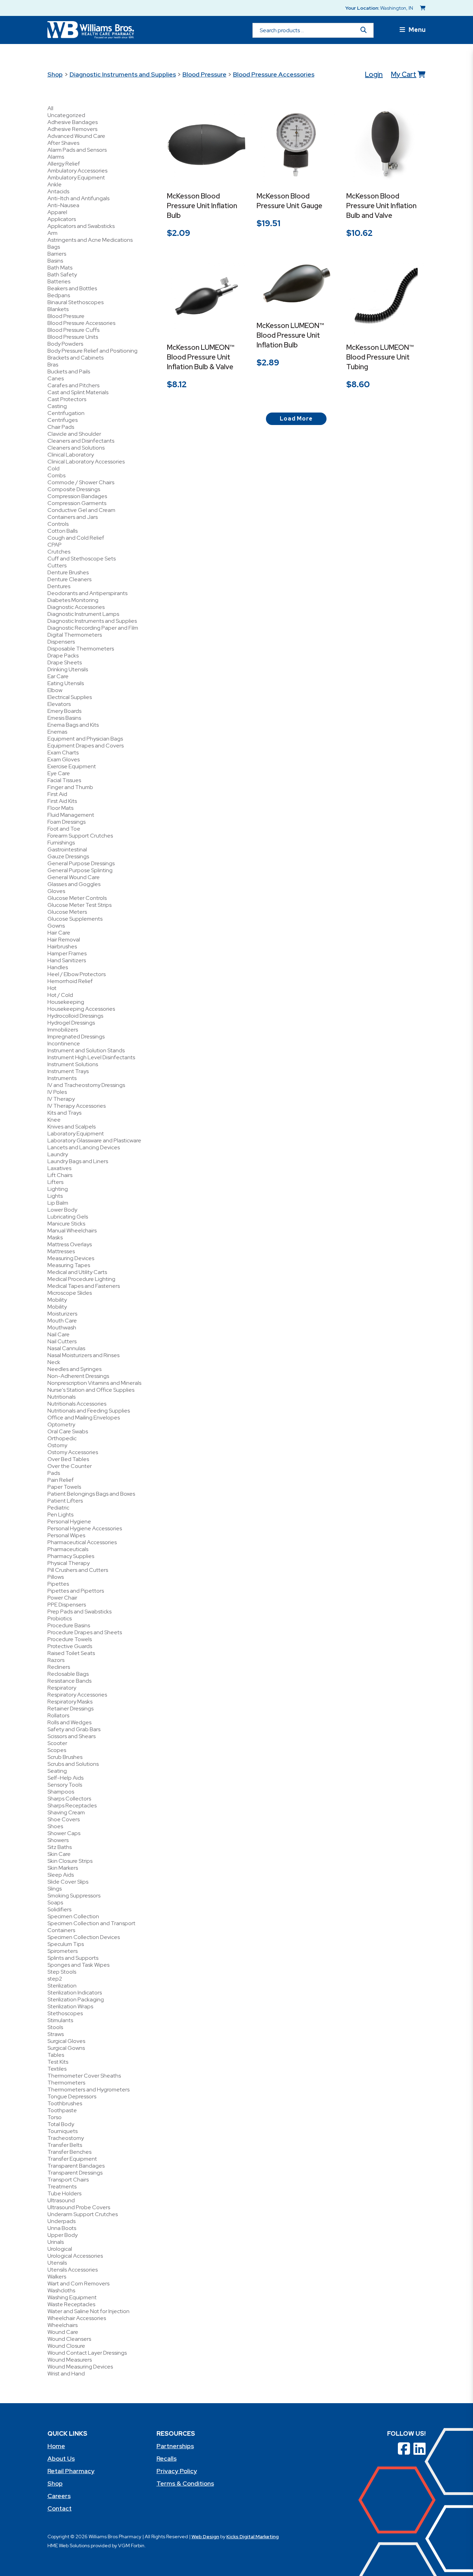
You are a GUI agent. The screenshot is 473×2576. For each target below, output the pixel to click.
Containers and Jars (73, 517)
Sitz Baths (60, 1847)
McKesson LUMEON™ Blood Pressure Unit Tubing (380, 357)
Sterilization (62, 1986)
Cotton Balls (63, 531)
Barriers (57, 254)
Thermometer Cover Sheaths (84, 2076)
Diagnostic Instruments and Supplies (123, 74)
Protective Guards (70, 1646)
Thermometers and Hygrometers (88, 2090)
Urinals (56, 2242)
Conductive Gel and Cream (81, 510)
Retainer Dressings (70, 1709)
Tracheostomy (66, 2138)
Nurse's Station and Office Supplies (91, 1390)
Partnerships (175, 2446)
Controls (58, 524)
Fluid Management (71, 815)
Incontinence (64, 1043)
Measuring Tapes (69, 1265)
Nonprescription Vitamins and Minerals (94, 1383)
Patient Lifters (65, 1501)
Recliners (59, 1667)
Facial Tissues (64, 780)
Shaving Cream (66, 1812)
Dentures (59, 586)
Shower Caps (64, 1833)
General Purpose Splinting (80, 870)
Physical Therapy (69, 1563)
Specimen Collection (73, 1916)
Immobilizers (63, 1030)
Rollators (58, 1715)
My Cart (404, 74)
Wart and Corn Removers (78, 2283)
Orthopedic (62, 1438)
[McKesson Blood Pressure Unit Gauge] (296, 145)
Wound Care (63, 2332)
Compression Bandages (77, 496)
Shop (55, 74)
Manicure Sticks (66, 1224)
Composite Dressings (74, 489)
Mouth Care (62, 1321)
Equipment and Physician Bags (85, 739)
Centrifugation (66, 413)
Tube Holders (64, 2193)
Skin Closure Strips (70, 1861)
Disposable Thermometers (81, 649)
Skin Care (59, 1854)
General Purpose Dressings (81, 863)
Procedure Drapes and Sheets (85, 1632)
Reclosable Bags (68, 1674)
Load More (296, 419)
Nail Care (59, 1334)
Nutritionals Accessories (77, 1404)
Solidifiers (59, 1909)
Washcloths (61, 2290)
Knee (54, 1120)
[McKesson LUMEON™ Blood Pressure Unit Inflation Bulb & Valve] (207, 296)
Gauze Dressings (68, 856)
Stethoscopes (65, 2013)
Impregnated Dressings (76, 1037)
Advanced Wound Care (76, 136)
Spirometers (63, 1951)
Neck (54, 1362)
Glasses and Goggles (74, 884)
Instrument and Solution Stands (86, 1050)
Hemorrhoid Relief (70, 981)
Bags (54, 247)
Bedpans (59, 295)
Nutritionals (61, 1397)
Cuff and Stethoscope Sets (82, 559)
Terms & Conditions (185, 2483)
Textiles (57, 2069)
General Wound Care (74, 877)
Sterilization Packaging (76, 1999)
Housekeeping (66, 1002)
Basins (55, 261)
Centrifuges (63, 420)
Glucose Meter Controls (77, 898)
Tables (56, 2055)
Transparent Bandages (76, 2166)
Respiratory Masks (70, 1702)
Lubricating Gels (68, 1217)
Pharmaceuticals (68, 1549)
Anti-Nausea (63, 205)
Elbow (55, 690)
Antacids (58, 191)
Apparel (57, 212)
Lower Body (62, 1210)
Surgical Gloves (66, 2041)
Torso (55, 2117)
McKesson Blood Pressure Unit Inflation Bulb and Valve (381, 206)
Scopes (57, 1750)
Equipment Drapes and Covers (86, 746)
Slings (55, 1889)
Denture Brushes (68, 572)
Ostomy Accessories (73, 1452)
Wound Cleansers (69, 2339)
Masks (55, 1237)
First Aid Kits (62, 801)
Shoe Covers (64, 1819)
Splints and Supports (73, 1958)
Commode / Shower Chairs (81, 482)
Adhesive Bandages (73, 122)
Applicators (62, 219)
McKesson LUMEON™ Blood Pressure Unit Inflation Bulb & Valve (201, 357)
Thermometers (66, 2083)
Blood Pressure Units (73, 337)
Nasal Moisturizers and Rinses (83, 1355)
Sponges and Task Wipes (78, 1965)
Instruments (62, 1078)
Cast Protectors (67, 399)
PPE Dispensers (67, 1605)
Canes (56, 378)
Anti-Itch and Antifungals (78, 198)
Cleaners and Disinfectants (81, 441)
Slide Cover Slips (68, 1882)
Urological (60, 2249)
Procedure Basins (69, 1625)
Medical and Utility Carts (77, 1272)
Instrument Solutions (73, 1064)
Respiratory (62, 1688)
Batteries (59, 281)
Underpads (61, 2221)
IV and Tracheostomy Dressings (86, 1085)
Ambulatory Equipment (76, 178)
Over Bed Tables (68, 1459)
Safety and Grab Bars (74, 1729)
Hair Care (59, 933)
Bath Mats (60, 268)
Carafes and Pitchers (73, 385)
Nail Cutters (62, 1341)
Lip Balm (58, 1203)
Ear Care (58, 676)
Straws (56, 2034)
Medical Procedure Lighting (81, 1279)
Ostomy (57, 1445)
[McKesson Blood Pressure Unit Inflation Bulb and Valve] (386, 145)
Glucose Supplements (75, 919)
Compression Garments (77, 503)
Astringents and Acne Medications (90, 240)
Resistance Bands (69, 1681)
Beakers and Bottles (72, 288)
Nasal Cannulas (66, 1348)
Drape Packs (63, 656)
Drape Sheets (65, 662)
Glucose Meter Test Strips (79, 905)
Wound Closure (66, 2346)
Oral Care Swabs (68, 1431)
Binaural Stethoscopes (75, 302)
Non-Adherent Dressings (78, 1376)
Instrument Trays (68, 1071)
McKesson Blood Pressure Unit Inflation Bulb (202, 206)
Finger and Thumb (70, 787)
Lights (55, 1196)
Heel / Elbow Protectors (77, 974)
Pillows (56, 1577)
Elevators (59, 704)
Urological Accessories (75, 2256)
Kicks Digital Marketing (253, 2537)
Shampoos (61, 1792)
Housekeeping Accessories (81, 1009)
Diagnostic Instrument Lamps (83, 614)
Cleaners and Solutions (76, 448)
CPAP (55, 545)
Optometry (61, 1424)
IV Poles (57, 1092)
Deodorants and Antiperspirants (87, 593)
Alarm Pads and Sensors (77, 150)
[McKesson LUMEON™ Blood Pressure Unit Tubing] (386, 296)
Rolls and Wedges (69, 1722)
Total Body (61, 2124)
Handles (58, 967)
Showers (58, 1840)
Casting (57, 406)
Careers (59, 2496)
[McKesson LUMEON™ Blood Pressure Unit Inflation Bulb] (296, 285)
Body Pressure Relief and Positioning (92, 351)
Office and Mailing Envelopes (84, 1418)
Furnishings (61, 843)
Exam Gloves (64, 759)
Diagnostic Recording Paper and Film (93, 628)
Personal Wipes (66, 1535)
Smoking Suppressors (74, 1896)
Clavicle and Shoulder (74, 434)
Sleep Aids (61, 1875)
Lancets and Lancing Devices (84, 1147)
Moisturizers (62, 1314)
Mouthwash (62, 1327)
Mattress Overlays (70, 1244)
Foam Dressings (66, 822)
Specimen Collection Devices (84, 1937)
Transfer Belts (65, 2145)
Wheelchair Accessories (77, 2318)
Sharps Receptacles (72, 1805)
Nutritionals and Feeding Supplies (89, 1411)
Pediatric (58, 1508)
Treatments (62, 2186)
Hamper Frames (67, 953)
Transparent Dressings (75, 2173)
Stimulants (60, 2020)
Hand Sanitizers (67, 960)
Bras (53, 365)
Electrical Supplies (70, 697)
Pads (54, 1473)
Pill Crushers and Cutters (78, 1570)
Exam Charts (63, 753)
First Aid (57, 794)
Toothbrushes (65, 2103)
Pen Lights (60, 1515)
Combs (56, 475)
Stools (55, 2027)
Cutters (57, 565)
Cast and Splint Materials (78, 392)
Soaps (55, 1902)
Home (56, 2446)
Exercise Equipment (72, 766)
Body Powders (65, 344)
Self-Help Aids (65, 1778)
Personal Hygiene (69, 1521)
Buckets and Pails (69, 371)
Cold (53, 468)
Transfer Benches (69, 2152)
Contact (60, 2508)
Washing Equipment (72, 2297)
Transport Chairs (68, 2180)
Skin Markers (63, 1868)
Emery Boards (64, 711)
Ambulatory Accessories (77, 171)
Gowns (56, 926)
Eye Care (59, 773)
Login (374, 74)
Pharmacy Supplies (71, 1556)
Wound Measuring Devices (80, 2367)
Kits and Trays (64, 1113)
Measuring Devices (71, 1258)
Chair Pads (61, 427)
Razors (56, 1660)
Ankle (55, 184)
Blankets (58, 309)
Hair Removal (64, 940)
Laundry (58, 1154)
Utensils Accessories (73, 2270)
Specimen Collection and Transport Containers (91, 1927)
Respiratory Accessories (77, 1695)
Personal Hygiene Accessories (85, 1528)
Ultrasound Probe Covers (79, 2207)
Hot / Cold (60, 995)
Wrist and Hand (66, 2374)
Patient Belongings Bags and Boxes (91, 1494)
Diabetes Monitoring (73, 600)
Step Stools (62, 1972)
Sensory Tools (65, 1785)
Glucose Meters (67, 912)
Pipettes (58, 1584)
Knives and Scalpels (72, 1127)
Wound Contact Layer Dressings (87, 2353)
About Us (61, 2458)
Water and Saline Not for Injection (88, 2311)
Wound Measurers (70, 2360)
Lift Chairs (60, 1175)
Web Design (205, 2537)
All (50, 108)
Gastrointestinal (67, 849)
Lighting (58, 1189)
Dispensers (61, 642)
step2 (55, 1979)
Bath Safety (62, 275)
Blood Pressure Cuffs (73, 330)
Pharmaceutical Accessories (82, 1542)
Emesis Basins (64, 718)
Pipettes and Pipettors (76, 1591)
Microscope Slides (70, 1293)
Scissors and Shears (72, 1736)
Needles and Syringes (74, 1369)
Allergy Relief (64, 164)
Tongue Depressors (72, 2096)
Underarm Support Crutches (83, 2214)
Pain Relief (61, 1480)
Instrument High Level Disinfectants (91, 1057)
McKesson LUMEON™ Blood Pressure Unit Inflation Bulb (290, 335)
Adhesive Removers (72, 129)
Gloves (56, 891)
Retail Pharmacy (71, 2471)
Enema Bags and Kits (73, 725)
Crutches (59, 552)
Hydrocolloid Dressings (75, 1016)
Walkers (57, 2277)
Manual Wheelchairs (72, 1231)
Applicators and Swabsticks (81, 226)
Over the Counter (70, 1466)
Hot (52, 988)
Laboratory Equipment (76, 1134)
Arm (52, 233)
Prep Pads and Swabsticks (79, 1612)
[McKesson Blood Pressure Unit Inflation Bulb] (207, 145)
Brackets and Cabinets (75, 358)
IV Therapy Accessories (77, 1106)
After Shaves (63, 143)
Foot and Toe (64, 829)
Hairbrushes (62, 946)
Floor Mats (60, 808)
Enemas (57, 732)
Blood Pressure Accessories (274, 74)
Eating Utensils (66, 683)
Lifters (55, 1182)
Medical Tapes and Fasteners (84, 1286)
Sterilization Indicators (75, 1993)
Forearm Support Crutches (80, 836)
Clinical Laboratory (71, 455)
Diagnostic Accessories (76, 607)
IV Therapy (61, 1099)
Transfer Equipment (72, 2159)
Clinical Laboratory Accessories (86, 462)
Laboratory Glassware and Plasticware (94, 1140)
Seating (57, 1771)
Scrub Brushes (65, 1757)
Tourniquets (63, 2131)
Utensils (57, 2263)
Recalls (167, 2458)
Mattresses (61, 1251)
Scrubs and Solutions (73, 1764)
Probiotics (60, 1618)
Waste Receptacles (71, 2304)
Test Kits (58, 2062)
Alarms (56, 157)
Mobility (57, 1300)
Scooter (57, 1743)
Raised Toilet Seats (71, 1653)
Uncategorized (66, 115)
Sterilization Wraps (70, 2006)
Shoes (55, 1826)
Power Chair (62, 1598)
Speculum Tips (66, 1944)
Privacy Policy (177, 2471)
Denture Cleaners (69, 579)
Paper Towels (64, 1487)
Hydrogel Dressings (71, 1023)
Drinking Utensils (68, 669)
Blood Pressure (204, 74)
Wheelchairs (63, 2325)
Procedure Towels (70, 1639)
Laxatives (59, 1168)
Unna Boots (62, 2228)
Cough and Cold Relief (76, 538)
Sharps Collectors (69, 1799)
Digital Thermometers (75, 635)
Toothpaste (62, 2110)
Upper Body (63, 2235)
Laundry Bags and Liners (78, 1161)
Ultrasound (61, 2200)
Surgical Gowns (66, 2048)
